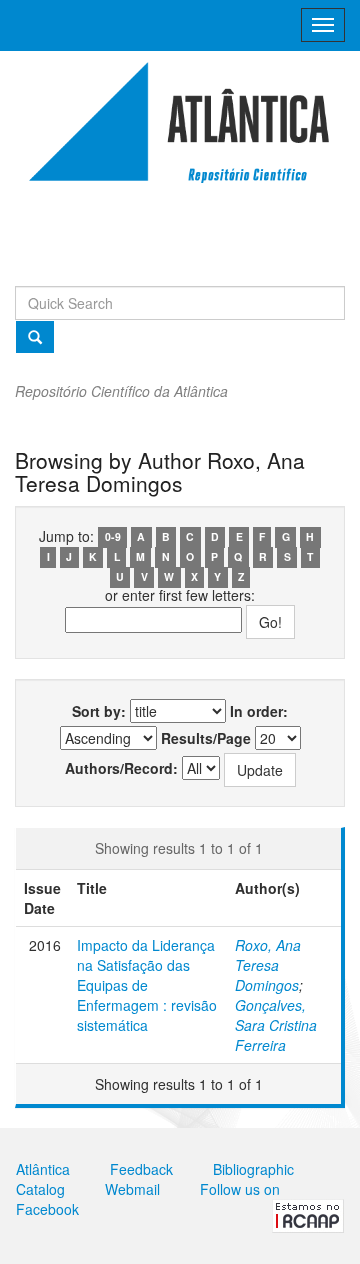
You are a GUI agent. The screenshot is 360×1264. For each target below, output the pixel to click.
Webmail (132, 1189)
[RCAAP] (308, 1214)
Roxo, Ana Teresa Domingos (268, 965)
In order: (259, 711)
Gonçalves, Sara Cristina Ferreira (276, 1025)
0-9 (113, 537)
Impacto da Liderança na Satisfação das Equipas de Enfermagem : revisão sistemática (147, 985)
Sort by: (99, 711)
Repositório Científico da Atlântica (121, 391)
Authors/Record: (121, 768)
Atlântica (43, 1169)
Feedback (141, 1169)
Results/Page (206, 738)
